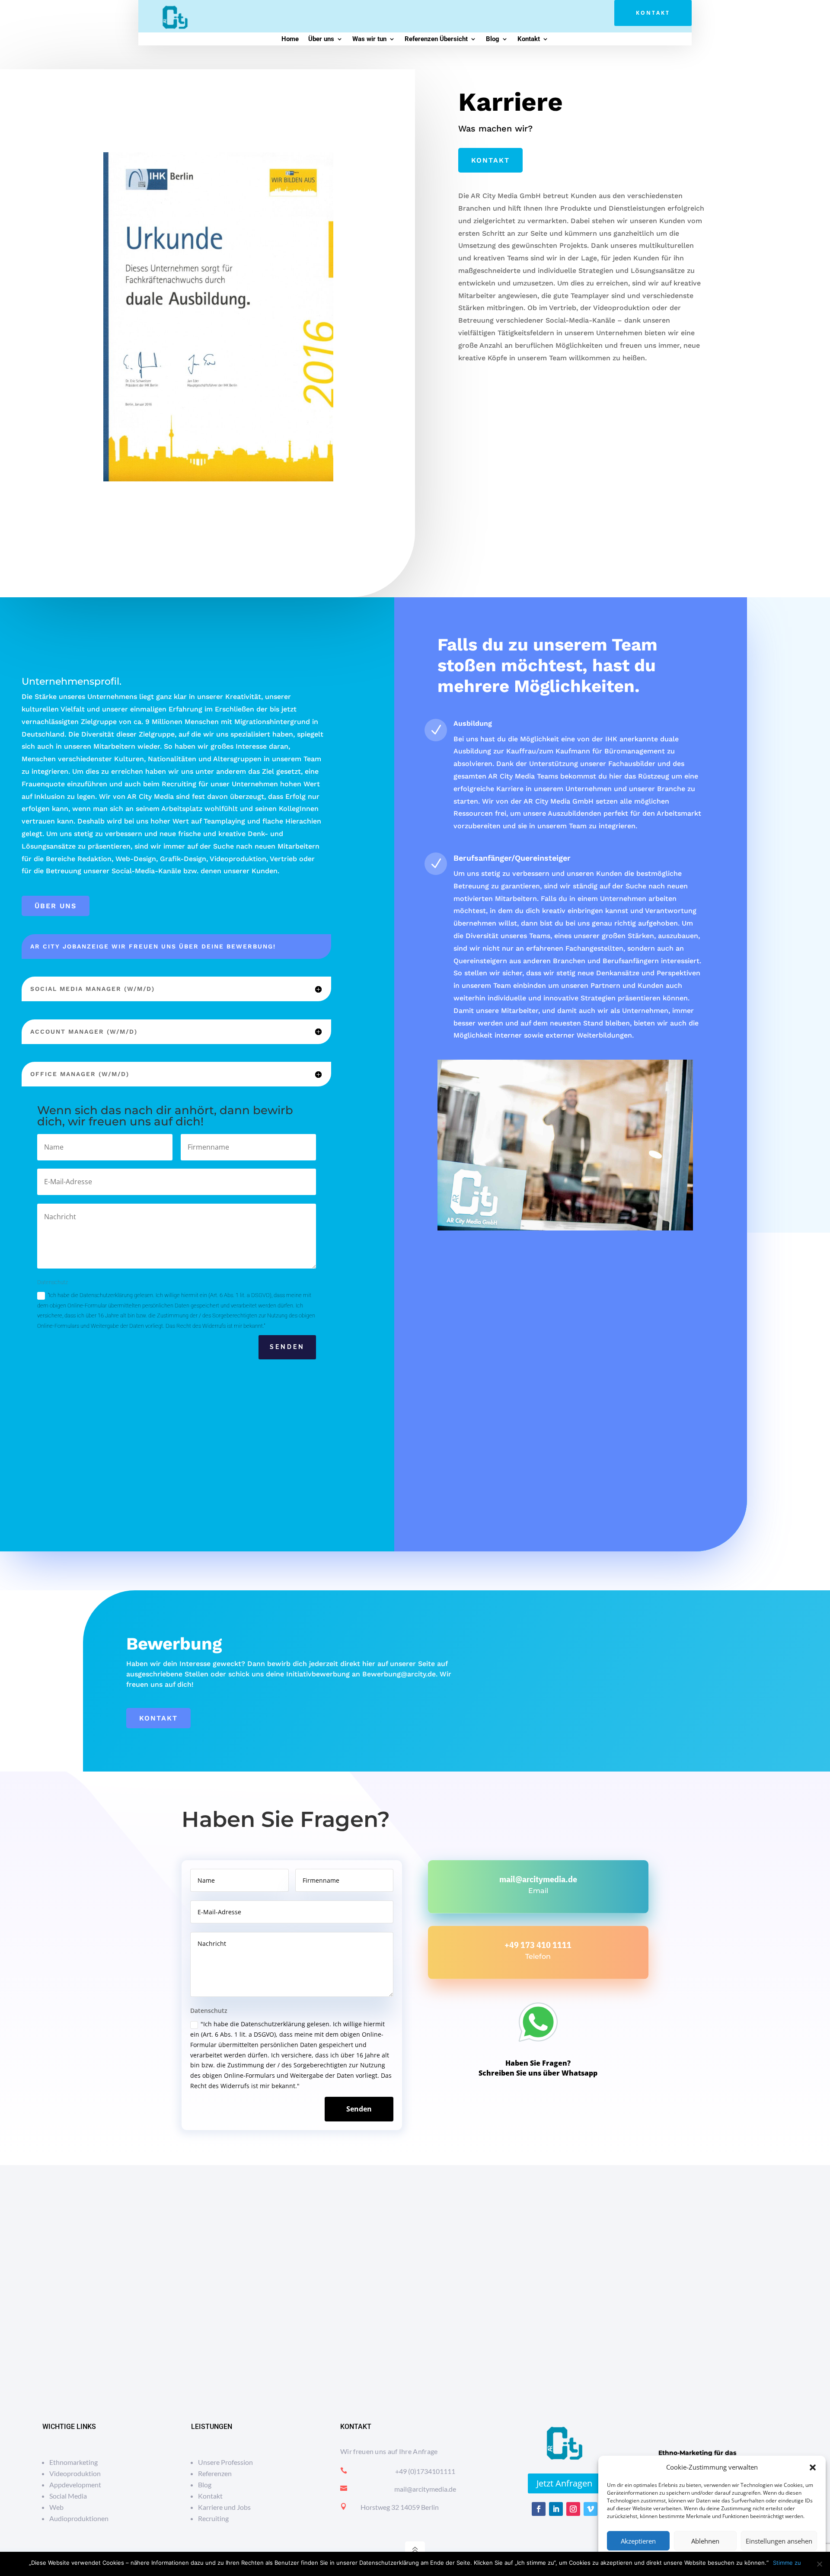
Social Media (68, 2496)
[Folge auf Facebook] (539, 2509)
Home (290, 39)
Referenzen (215, 2473)
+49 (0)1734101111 (425, 2471)
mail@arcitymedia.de (538, 1879)
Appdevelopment (75, 2485)
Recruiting (213, 2518)
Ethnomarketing (73, 2462)
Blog (493, 39)
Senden (287, 1347)
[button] (813, 2467)
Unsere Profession (225, 2462)
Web (56, 2507)
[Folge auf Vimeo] (591, 2509)
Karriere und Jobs (224, 2507)
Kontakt (653, 13)
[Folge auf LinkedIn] (556, 2509)
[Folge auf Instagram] (573, 2509)
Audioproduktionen (79, 2518)
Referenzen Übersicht (436, 39)
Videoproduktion (75, 2473)
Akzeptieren (638, 2541)
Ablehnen (705, 2541)
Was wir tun (369, 39)
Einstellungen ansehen (779, 2541)
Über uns (321, 39)
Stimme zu (787, 2563)
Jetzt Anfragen (564, 2483)
